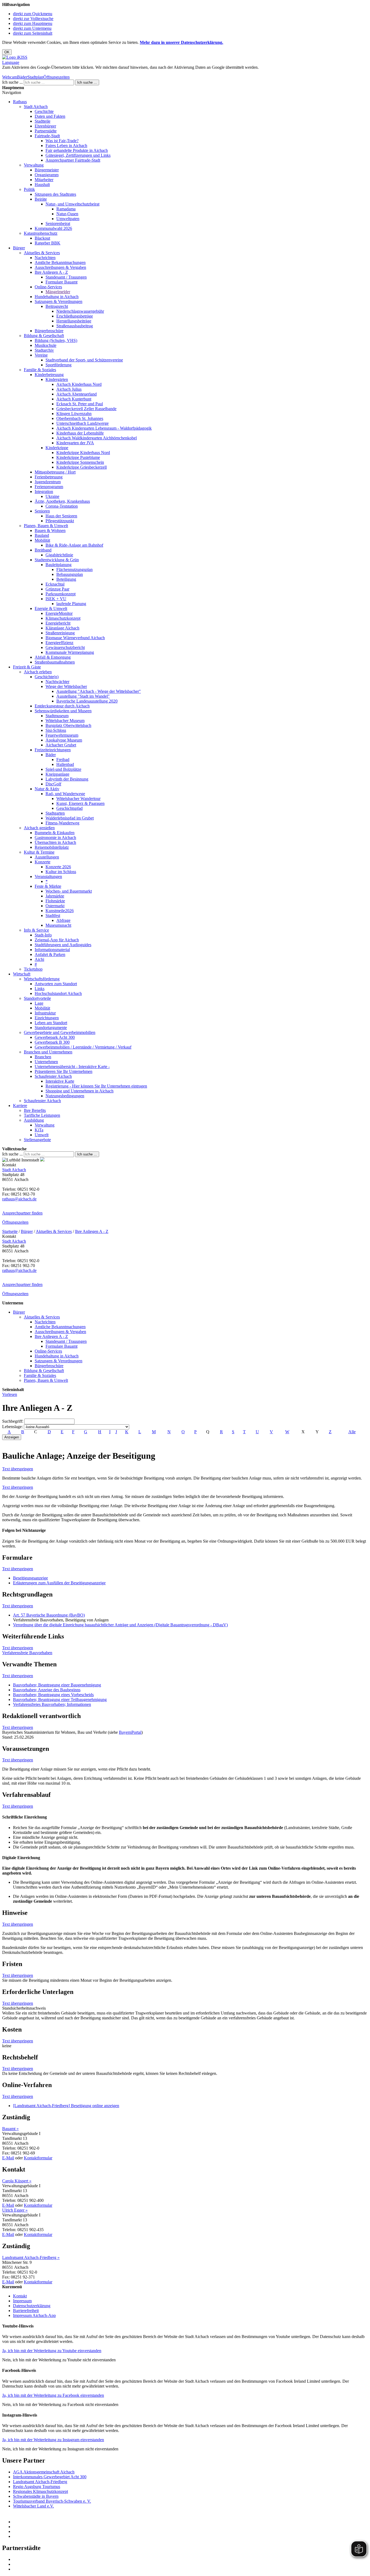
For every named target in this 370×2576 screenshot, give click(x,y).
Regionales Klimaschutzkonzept (40, 2491)
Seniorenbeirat (58, 223)
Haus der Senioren (61, 516)
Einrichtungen (47, 1018)
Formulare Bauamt (61, 282)
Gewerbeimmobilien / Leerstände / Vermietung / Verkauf (83, 1047)
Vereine (41, 355)
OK (7, 52)
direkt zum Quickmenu (33, 14)
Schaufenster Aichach (53, 1076)
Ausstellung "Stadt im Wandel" (83, 696)
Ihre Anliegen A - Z (51, 272)
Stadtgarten (55, 813)
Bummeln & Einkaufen (55, 833)
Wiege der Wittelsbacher (66, 686)
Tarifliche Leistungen (42, 1115)
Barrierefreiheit (26, 2311)
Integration (44, 492)
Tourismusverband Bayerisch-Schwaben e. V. (52, 2501)
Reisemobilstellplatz (52, 847)
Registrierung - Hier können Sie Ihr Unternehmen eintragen (96, 1086)
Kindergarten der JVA (75, 443)
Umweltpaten (68, 219)
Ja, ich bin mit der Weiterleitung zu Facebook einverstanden (53, 2395)
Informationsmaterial (52, 950)
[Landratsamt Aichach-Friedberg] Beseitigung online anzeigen (66, 2106)
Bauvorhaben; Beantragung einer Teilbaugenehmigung (60, 1700)
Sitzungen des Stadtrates (55, 194)
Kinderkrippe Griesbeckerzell (82, 467)
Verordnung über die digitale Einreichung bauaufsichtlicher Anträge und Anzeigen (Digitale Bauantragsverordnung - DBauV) (120, 1625)
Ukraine (52, 496)
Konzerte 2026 (58, 867)
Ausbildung (34, 1120)
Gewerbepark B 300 (52, 1042)
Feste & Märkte (48, 886)
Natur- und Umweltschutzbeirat (72, 204)
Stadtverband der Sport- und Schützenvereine (84, 360)
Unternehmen (46, 1062)
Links (40, 989)
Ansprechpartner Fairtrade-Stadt (73, 160)
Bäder (22, 77)
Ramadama (66, 209)
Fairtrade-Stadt (47, 136)
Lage (39, 1003)
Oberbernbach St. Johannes (80, 418)
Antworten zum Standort (56, 984)
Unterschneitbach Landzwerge (82, 423)
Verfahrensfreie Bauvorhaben (27, 1653)
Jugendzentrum (48, 482)
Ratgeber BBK (48, 243)
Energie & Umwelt (51, 608)
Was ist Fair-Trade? (62, 141)
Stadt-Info (43, 935)
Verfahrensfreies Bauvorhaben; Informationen (52, 1704)
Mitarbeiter (44, 180)
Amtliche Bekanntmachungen (60, 262)
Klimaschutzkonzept (63, 618)
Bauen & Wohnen (50, 530)
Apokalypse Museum (64, 740)
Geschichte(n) (47, 677)
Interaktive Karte (60, 1081)
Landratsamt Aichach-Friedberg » (31, 2257)
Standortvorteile (37, 998)
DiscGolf (53, 784)
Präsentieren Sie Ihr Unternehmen (64, 1071)
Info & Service (36, 930)
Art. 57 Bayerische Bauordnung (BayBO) (49, 1615)
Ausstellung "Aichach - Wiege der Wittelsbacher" (99, 691)
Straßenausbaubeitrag (75, 326)
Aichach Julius (69, 389)
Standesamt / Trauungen (66, 277)
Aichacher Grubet (61, 745)
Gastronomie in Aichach (55, 838)
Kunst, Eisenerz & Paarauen (80, 803)
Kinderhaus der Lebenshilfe (80, 433)
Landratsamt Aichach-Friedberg (40, 2482)
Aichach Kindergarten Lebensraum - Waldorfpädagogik (104, 428)
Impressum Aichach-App (34, 2315)
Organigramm (47, 175)
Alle (352, 1432)
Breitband (43, 550)
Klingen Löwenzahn (74, 414)
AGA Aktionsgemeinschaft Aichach (44, 2472)
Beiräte (41, 199)
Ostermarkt (55, 906)
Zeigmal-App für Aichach (57, 940)
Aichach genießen (39, 828)
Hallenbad (65, 764)
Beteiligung (66, 579)
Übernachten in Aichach (55, 842)
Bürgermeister (47, 170)
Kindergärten (57, 379)
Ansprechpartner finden (22, 1213)
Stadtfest (53, 915)
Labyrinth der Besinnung (67, 779)
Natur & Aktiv (47, 789)
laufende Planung (71, 604)
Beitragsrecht (57, 306)
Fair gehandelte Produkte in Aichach (77, 150)
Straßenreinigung (60, 633)
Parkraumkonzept (61, 594)
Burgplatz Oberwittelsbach (68, 725)
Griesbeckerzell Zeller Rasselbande (86, 409)
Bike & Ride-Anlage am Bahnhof (74, 545)
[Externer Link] (190, 2522)
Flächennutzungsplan (74, 569)
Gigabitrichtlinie (59, 555)
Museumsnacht (58, 925)
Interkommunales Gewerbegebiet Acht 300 (50, 2477)
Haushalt (42, 185)
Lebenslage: (12, 1427)
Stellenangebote (37, 1140)
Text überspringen (18, 1469)
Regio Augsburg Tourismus (37, 2487)
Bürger (19, 248)
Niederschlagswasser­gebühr (80, 311)
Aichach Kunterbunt (74, 399)
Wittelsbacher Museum (65, 721)
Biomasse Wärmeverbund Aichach (75, 638)
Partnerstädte (46, 131)
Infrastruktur (45, 1013)
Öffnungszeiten (56, 77)
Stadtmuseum (57, 716)
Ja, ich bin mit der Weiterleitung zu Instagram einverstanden (53, 2440)
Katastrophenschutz (41, 233)
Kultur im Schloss (61, 872)
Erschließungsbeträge (75, 316)
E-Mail (8, 2158)
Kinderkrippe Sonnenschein (80, 462)
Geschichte (44, 111)
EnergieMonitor (59, 613)
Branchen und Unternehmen (48, 1052)
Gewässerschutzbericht (65, 647)
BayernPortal (130, 1732)
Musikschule (46, 345)
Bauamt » (10, 2129)
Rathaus (20, 102)
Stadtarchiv (44, 350)
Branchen (43, 1057)
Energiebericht (58, 623)
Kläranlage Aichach (62, 628)
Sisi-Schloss (56, 730)
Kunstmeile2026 (60, 911)
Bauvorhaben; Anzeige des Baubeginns (47, 1690)
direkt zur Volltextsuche (33, 19)
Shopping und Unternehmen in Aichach (79, 1091)
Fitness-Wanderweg (62, 823)
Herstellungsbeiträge (74, 321)
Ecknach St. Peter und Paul (80, 404)
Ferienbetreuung (49, 477)
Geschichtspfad (69, 808)
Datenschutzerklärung (32, 2306)
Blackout (42, 238)
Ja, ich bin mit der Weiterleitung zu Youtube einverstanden (52, 2351)
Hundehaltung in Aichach (57, 297)
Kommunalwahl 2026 (53, 228)
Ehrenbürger (45, 126)
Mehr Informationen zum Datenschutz (35, 72)
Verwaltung (34, 165)
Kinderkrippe (57, 448)
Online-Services (48, 287)
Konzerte (43, 862)
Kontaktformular (38, 2158)
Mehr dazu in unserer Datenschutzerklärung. (181, 42)
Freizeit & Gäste (27, 667)
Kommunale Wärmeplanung (70, 652)
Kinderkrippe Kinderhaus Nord (83, 453)
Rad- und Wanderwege (65, 794)
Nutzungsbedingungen (65, 1096)
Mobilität (42, 540)
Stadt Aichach (36, 107)
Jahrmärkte (55, 896)
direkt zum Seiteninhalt (33, 33)
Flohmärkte (55, 901)
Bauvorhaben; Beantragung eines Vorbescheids (53, 1695)
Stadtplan (35, 77)
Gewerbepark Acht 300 (55, 1037)
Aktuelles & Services (42, 253)
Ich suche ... (12, 82)
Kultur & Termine (39, 852)
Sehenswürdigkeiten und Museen (63, 711)
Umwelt (42, 1135)
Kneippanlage (57, 774)
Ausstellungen (47, 857)
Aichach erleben (38, 672)
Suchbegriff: (13, 1421)
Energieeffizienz (59, 643)
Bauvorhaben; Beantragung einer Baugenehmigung (57, 1685)
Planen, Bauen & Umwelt (46, 526)
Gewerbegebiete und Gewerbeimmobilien (60, 1032)
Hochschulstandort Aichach (58, 993)
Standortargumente (51, 1028)
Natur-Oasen (67, 214)
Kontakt (20, 2296)
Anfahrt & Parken (50, 954)
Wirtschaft (22, 974)
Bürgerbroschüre (49, 331)
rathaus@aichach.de (19, 1199)
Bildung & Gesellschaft (44, 336)
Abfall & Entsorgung (53, 657)
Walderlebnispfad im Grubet (70, 818)
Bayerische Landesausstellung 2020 (87, 701)
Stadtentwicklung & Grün (57, 560)
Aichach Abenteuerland (77, 394)
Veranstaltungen (48, 876)
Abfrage (63, 920)
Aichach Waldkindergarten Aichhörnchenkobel (97, 438)
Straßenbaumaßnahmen (55, 662)
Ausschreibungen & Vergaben (60, 267)
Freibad (63, 760)
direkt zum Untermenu (32, 28)
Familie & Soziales (40, 370)
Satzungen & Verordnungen (59, 301)
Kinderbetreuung (49, 375)
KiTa (39, 1130)
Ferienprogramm (49, 487)
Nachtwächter (57, 682)
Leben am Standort (51, 1023)
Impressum (22, 2301)
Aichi (39, 959)
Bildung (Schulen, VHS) (56, 340)
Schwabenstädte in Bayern (36, 2496)
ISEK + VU (56, 599)
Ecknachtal (55, 584)
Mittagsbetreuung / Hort (55, 472)
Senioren (42, 511)
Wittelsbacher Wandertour (78, 799)
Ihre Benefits (35, 1110)
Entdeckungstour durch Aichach (62, 706)
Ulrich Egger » (15, 2210)
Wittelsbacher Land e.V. (33, 2506)
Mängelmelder (58, 292)
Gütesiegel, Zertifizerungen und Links (78, 155)
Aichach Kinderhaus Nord (79, 384)
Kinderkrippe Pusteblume (78, 457)
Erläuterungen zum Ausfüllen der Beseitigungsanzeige (59, 1583)
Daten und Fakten (50, 116)
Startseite (10, 1231)
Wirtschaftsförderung (42, 979)
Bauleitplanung (59, 565)
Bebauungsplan (70, 574)
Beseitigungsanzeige (30, 1578)
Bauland (42, 535)
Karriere (20, 1106)
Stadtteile (43, 121)
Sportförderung (59, 365)
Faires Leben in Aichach (66, 146)
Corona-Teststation (62, 506)
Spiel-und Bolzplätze (63, 769)
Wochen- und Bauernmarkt (69, 891)
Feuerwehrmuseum (62, 735)
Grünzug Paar (57, 589)
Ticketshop (33, 969)
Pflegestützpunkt (60, 521)
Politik (29, 189)
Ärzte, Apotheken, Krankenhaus (62, 501)
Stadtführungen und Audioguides (63, 945)
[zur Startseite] (15, 57)
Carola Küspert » (17, 2181)
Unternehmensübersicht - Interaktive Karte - (72, 1067)
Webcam (10, 77)
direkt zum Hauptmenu (33, 23)
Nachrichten (45, 258)
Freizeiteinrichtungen (53, 750)
